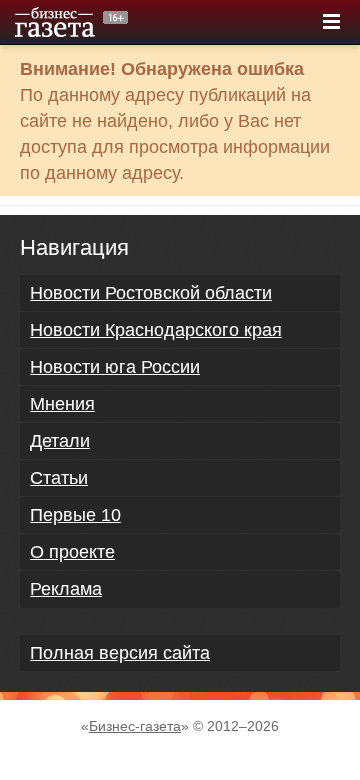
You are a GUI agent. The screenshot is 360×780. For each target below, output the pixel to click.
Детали (60, 441)
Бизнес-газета (135, 726)
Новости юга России (115, 367)
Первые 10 (75, 515)
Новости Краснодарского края (156, 330)
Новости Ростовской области (151, 293)
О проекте (72, 552)
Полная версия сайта (120, 653)
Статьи (59, 478)
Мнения (62, 404)
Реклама (66, 589)
